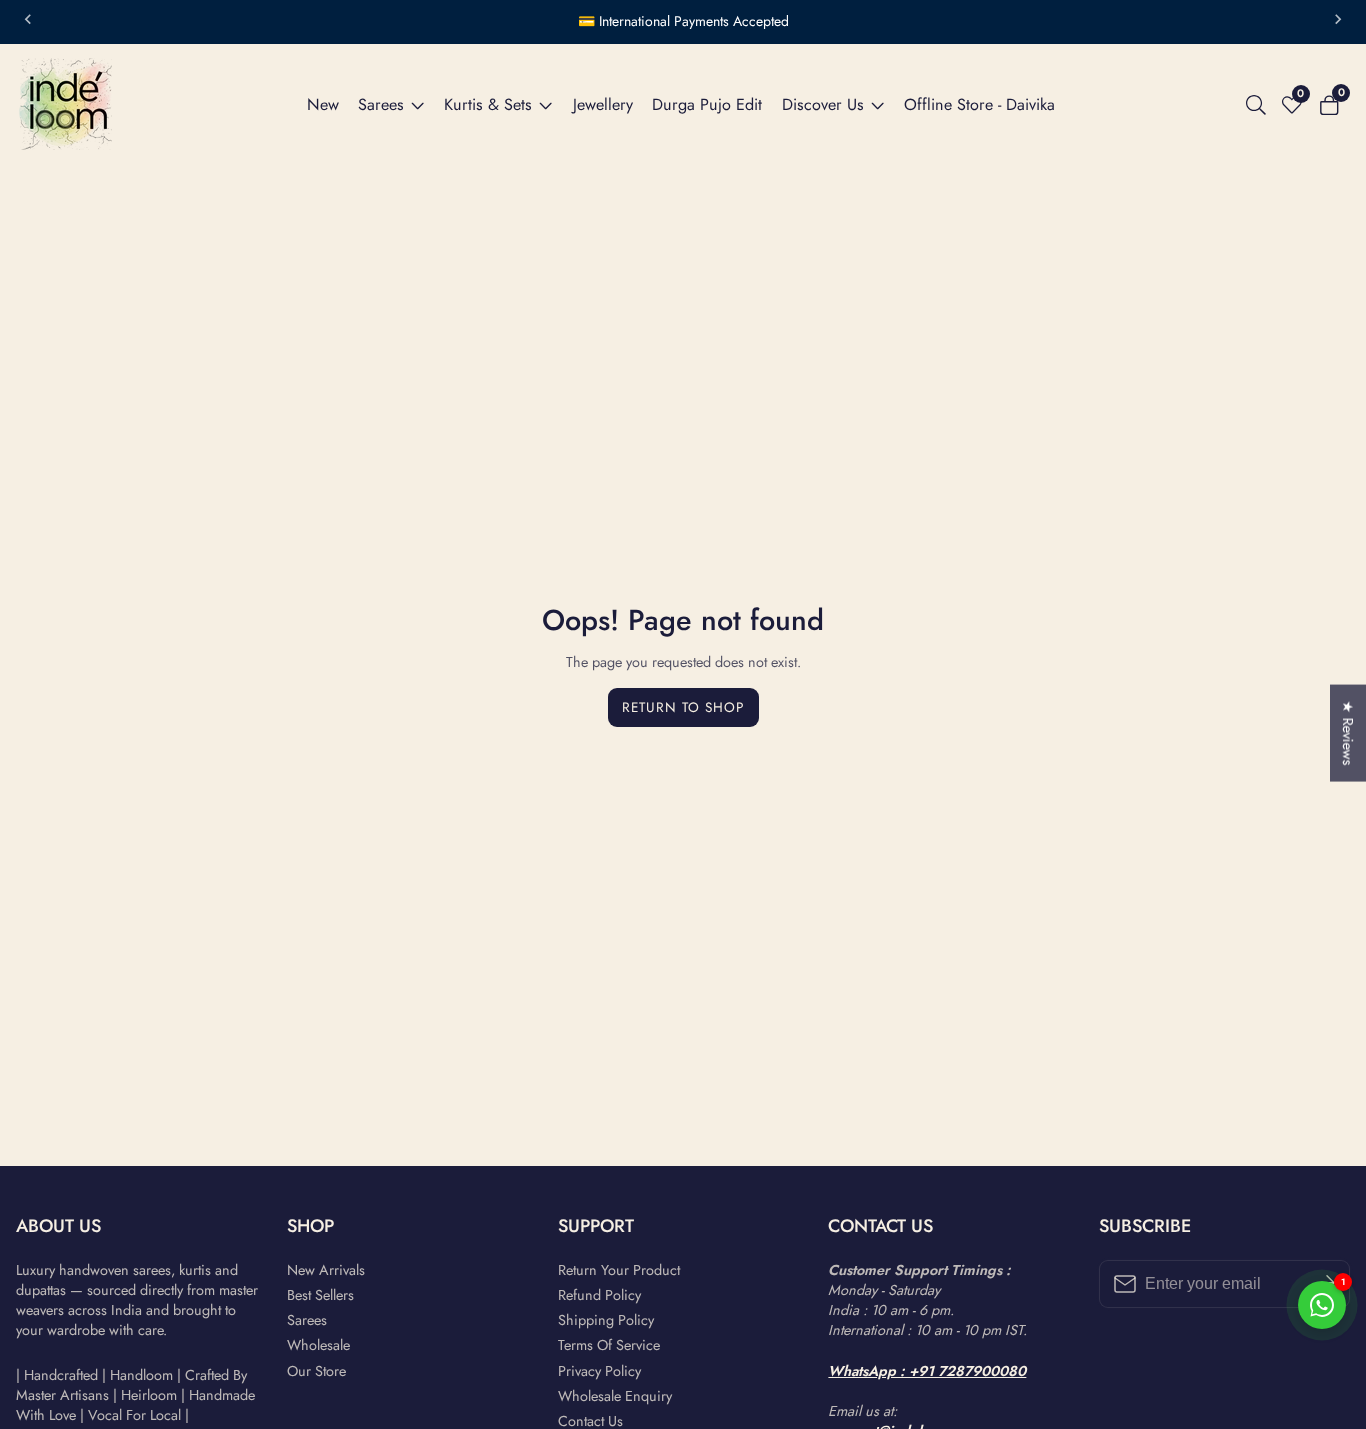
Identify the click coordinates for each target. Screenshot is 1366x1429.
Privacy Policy (599, 1371)
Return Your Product (619, 1270)
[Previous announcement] (28, 22)
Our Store (316, 1371)
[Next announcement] (1338, 22)
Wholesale (318, 1345)
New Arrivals (326, 1270)
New (323, 104)
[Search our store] (1260, 105)
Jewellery (603, 104)
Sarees (381, 104)
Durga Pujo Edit (707, 104)
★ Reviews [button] (1348, 732)
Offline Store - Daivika (979, 104)
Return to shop (683, 707)
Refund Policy (599, 1295)
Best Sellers (320, 1295)
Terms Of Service (609, 1345)
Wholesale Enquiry (615, 1396)
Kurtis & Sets (488, 104)
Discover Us (823, 104)
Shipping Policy (606, 1320)
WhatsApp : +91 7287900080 (927, 1371)
